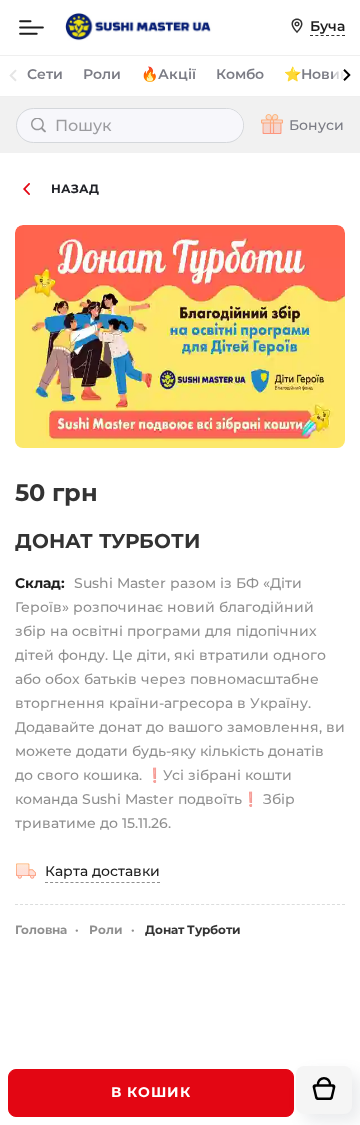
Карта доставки (102, 871)
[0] (324, 1090)
